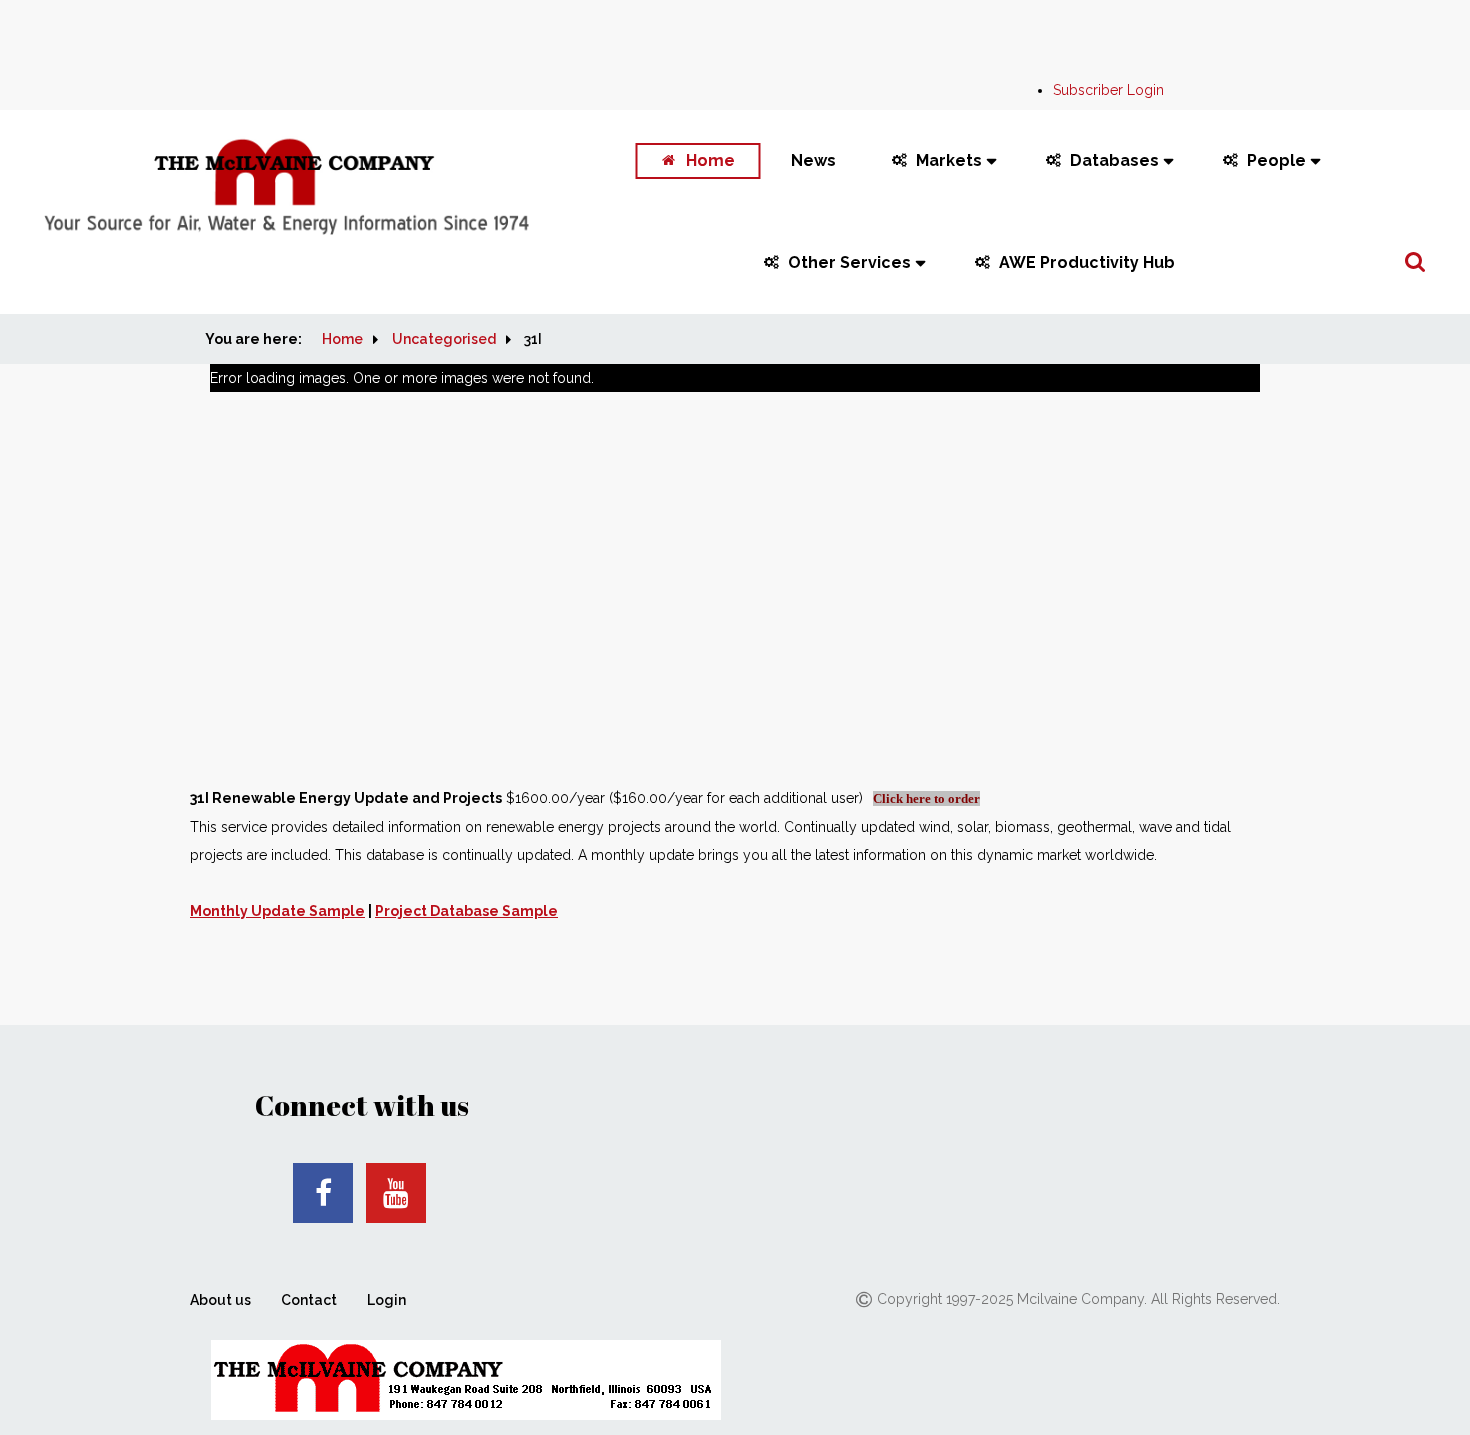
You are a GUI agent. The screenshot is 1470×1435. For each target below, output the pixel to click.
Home (710, 160)
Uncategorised (444, 339)
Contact (309, 1300)
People (1276, 160)
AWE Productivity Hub (1087, 262)
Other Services (849, 262)
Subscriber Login (1108, 90)
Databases (1114, 160)
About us (220, 1300)
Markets (949, 160)
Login (386, 1300)
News (813, 160)
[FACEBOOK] (323, 1193)
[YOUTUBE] (396, 1193)
